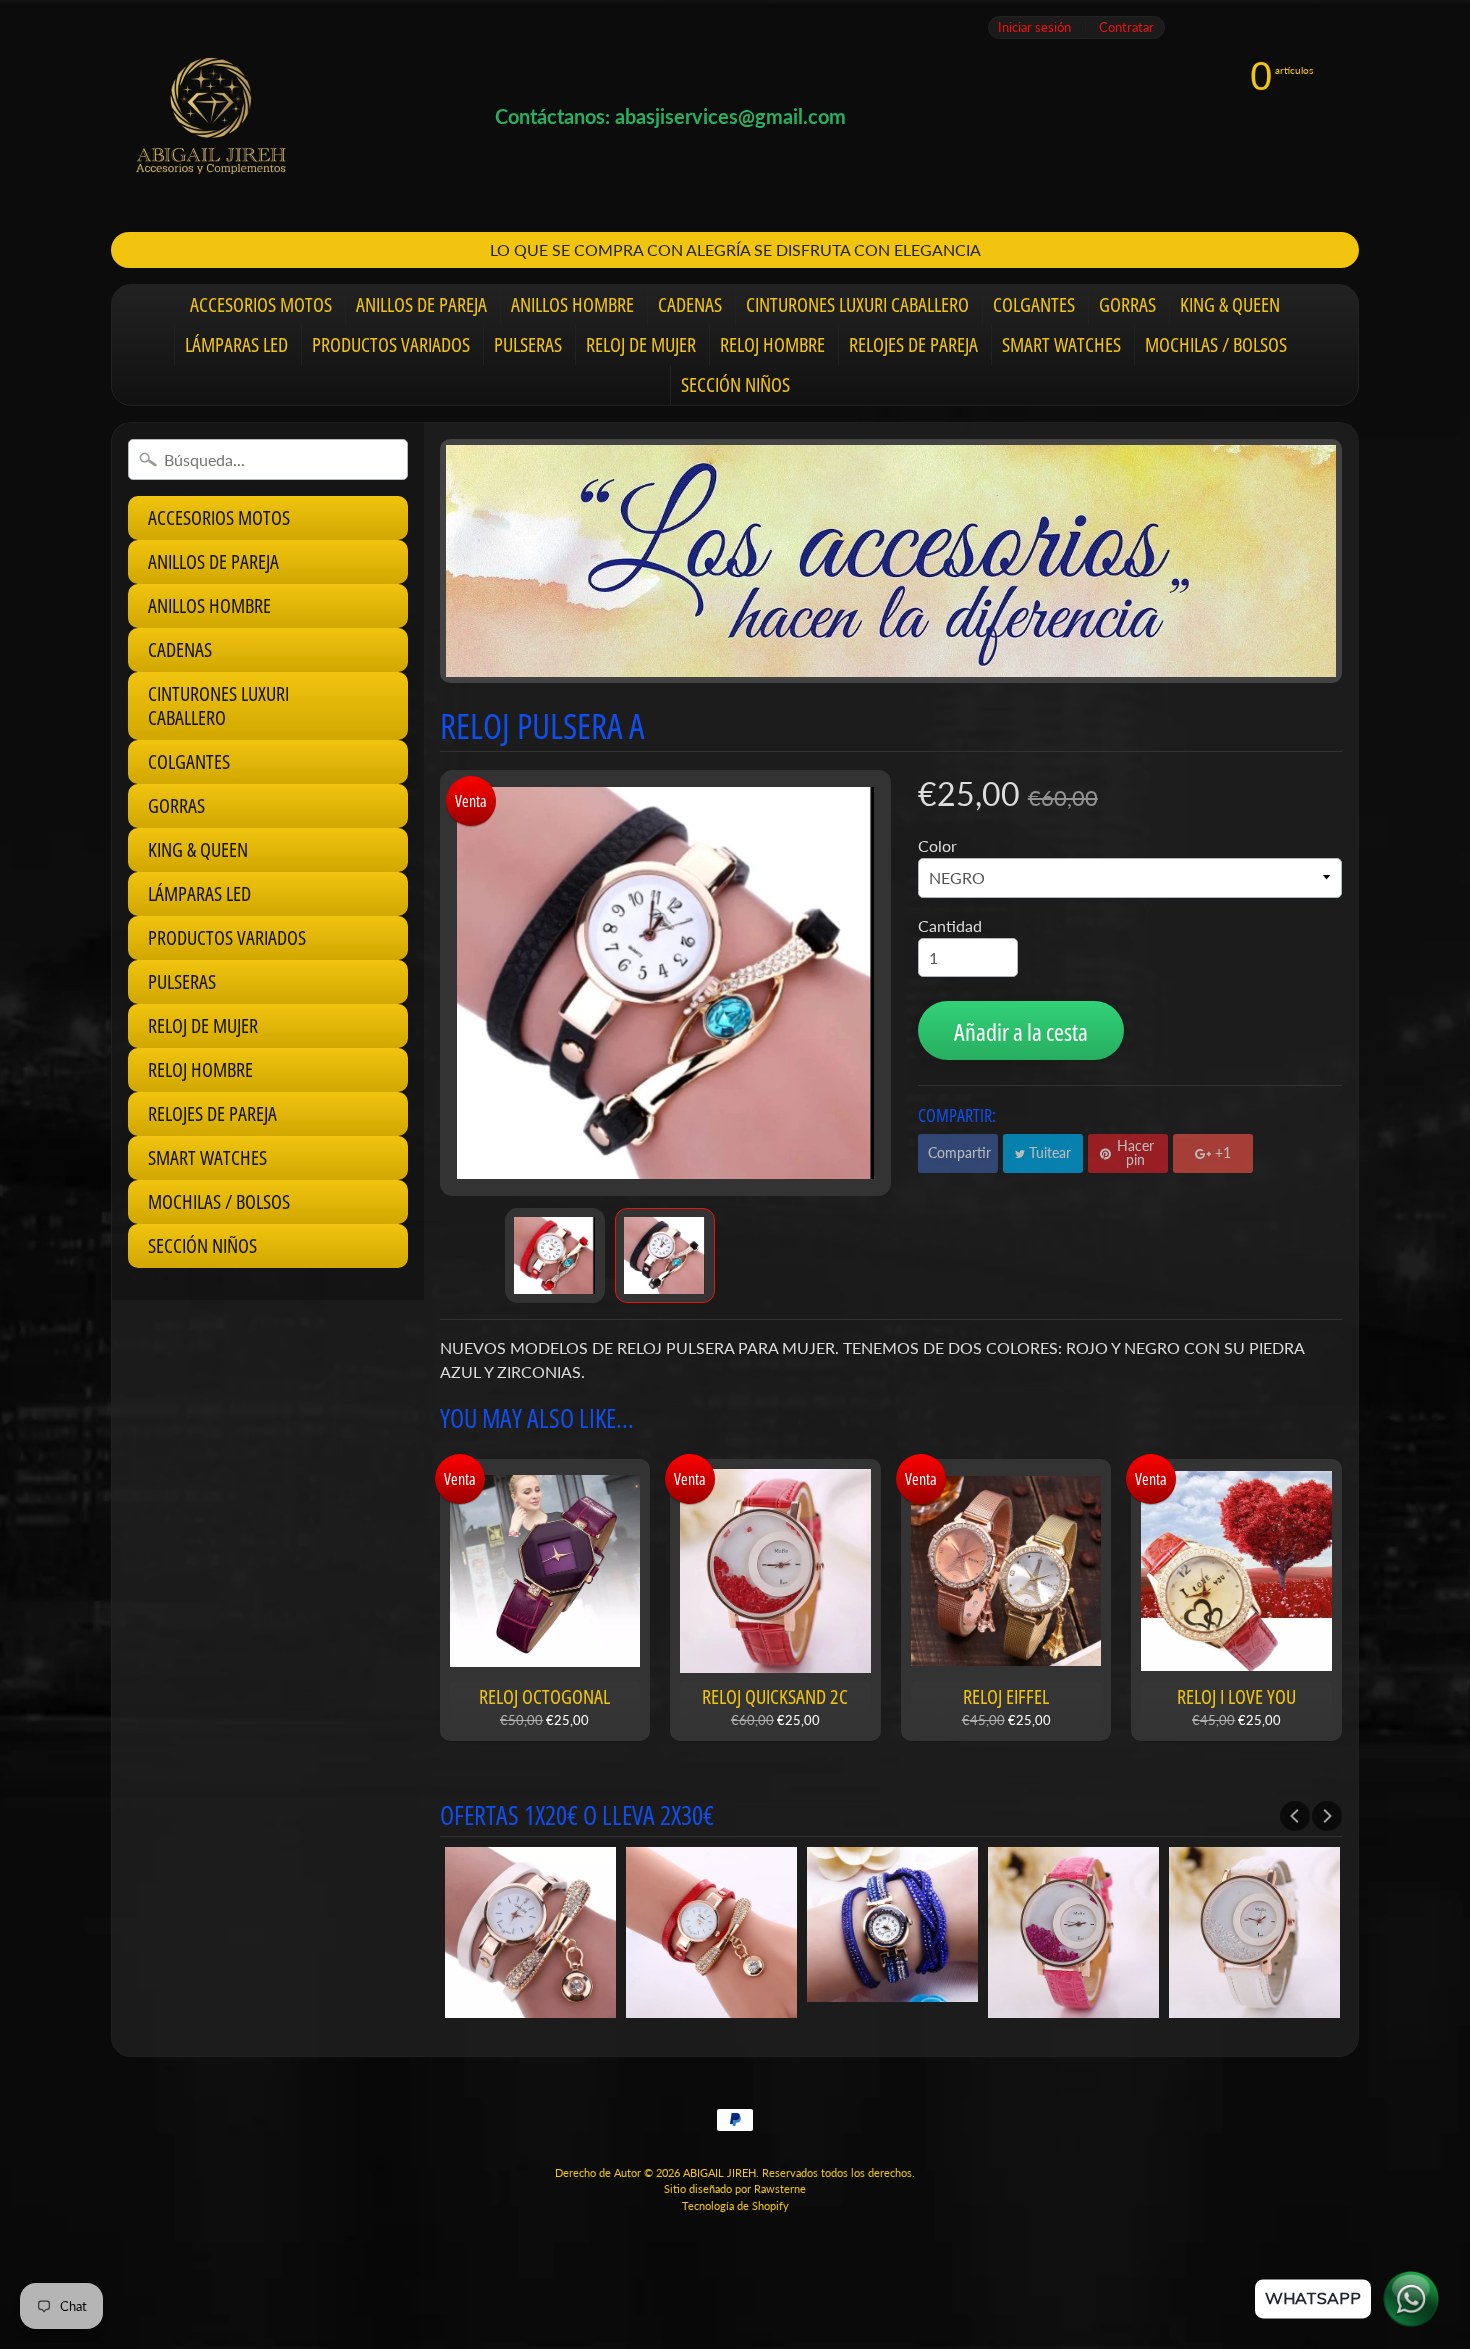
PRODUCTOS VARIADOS (391, 344)
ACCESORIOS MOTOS (261, 304)
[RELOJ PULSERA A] (555, 1255)
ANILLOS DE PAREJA (421, 304)
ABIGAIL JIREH (719, 2172)
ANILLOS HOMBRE (572, 304)
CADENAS (690, 304)
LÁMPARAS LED (236, 344)
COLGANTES (1034, 304)
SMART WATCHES (1061, 344)
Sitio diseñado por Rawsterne (735, 2188)
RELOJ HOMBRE (772, 344)
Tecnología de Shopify (735, 2205)
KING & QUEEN (1230, 304)
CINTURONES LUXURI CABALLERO (857, 304)
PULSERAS (528, 344)
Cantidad (950, 925)
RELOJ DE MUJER (641, 344)
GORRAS (1127, 304)
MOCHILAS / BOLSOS (1216, 344)
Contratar (1126, 27)
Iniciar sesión (1034, 27)
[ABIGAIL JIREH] (211, 116)
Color (937, 845)
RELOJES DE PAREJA (913, 344)
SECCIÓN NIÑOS (735, 384)
